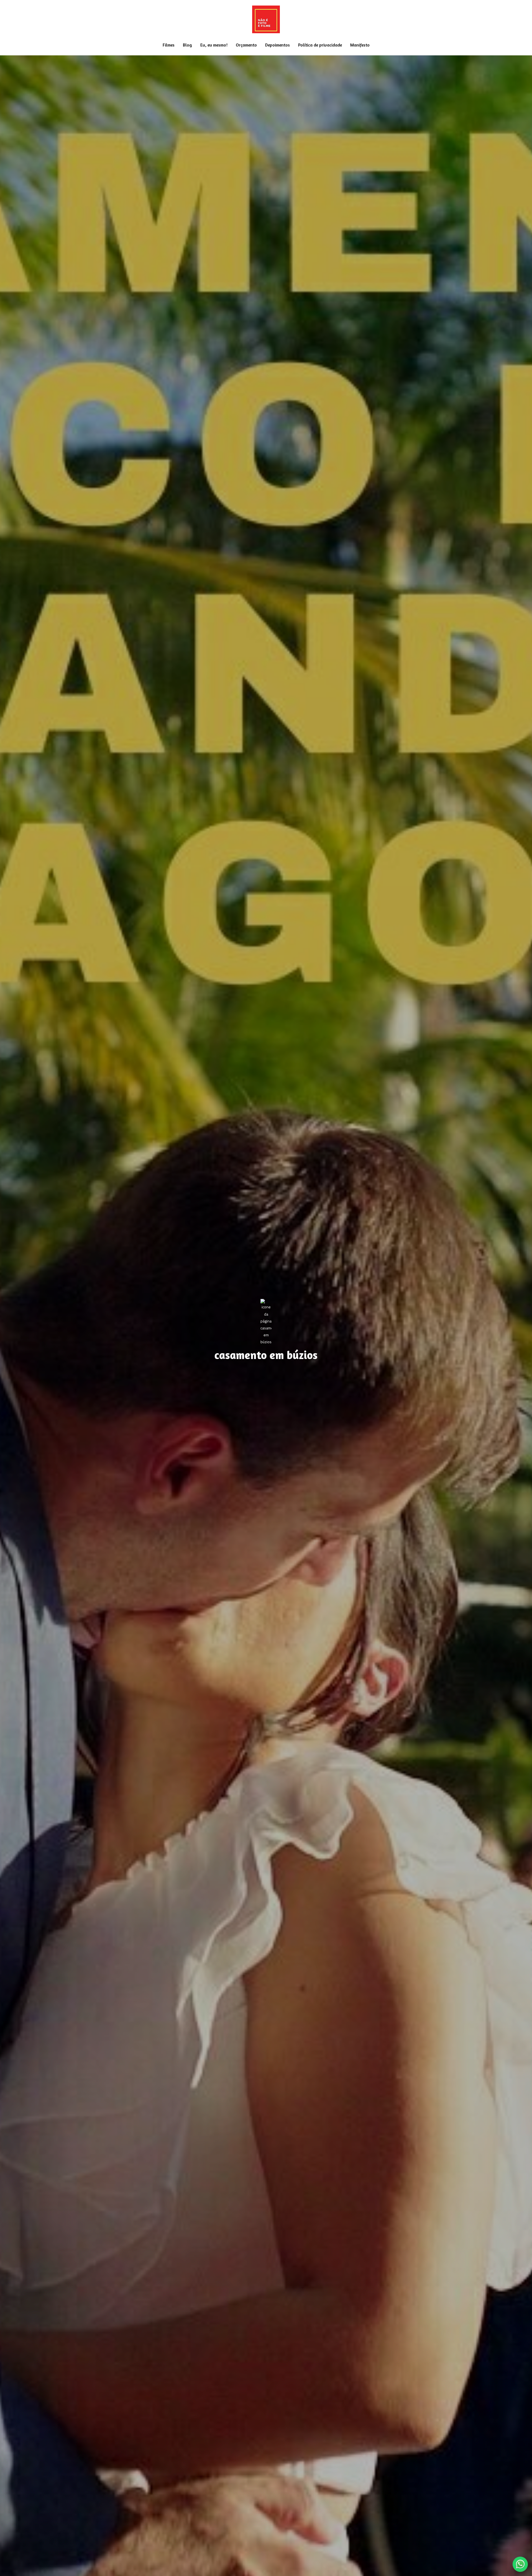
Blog (187, 45)
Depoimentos (277, 45)
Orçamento (246, 45)
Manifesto (360, 45)
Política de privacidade (320, 45)
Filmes (169, 45)
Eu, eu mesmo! (214, 45)
